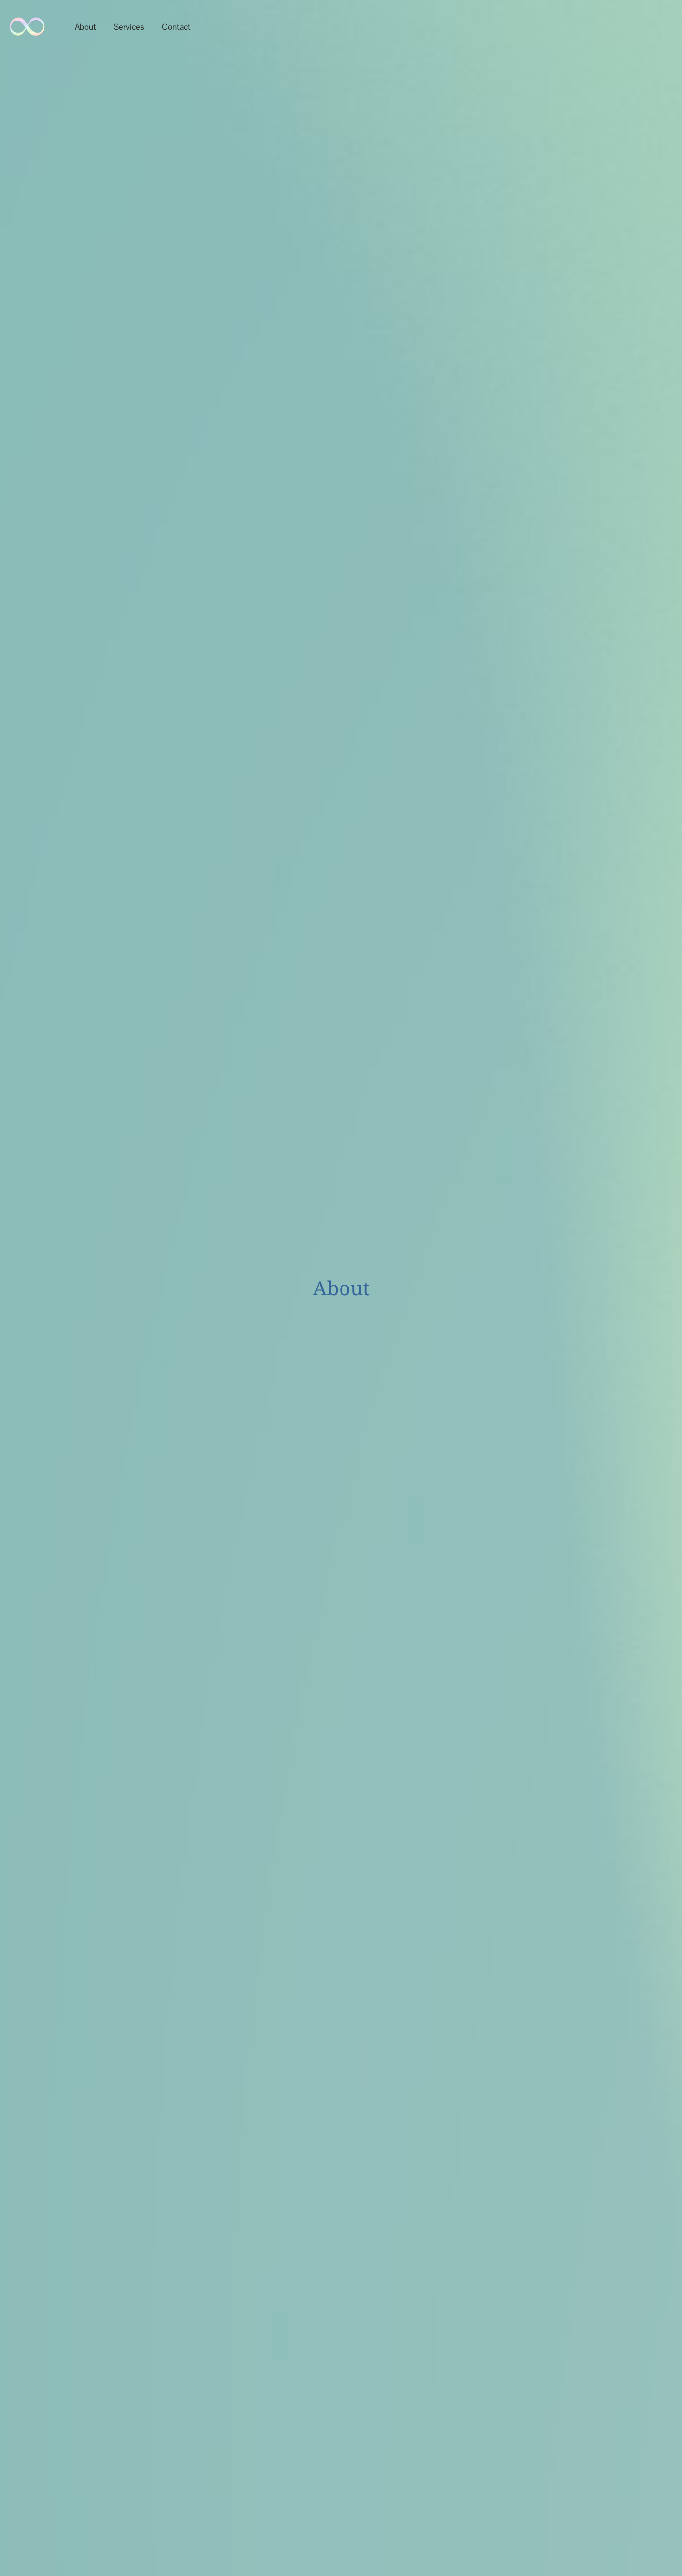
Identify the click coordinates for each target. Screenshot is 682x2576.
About (86, 27)
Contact (176, 27)
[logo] (27, 27)
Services (129, 27)
